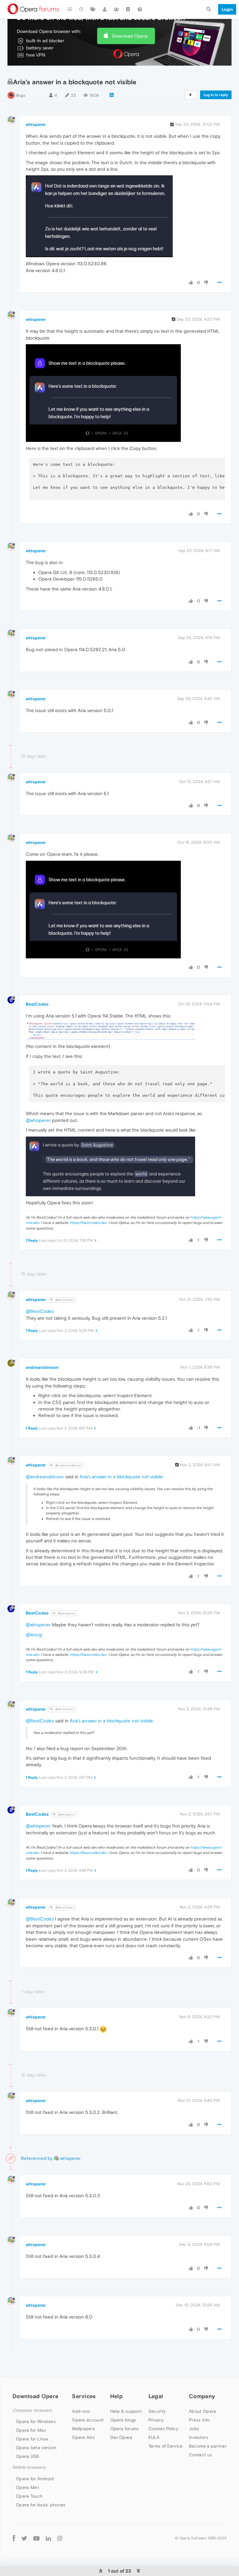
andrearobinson (42, 1367)
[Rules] (128, 9)
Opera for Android (35, 2479)
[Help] (140, 9)
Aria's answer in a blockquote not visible (121, 1477)
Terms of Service (166, 2446)
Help (116, 2396)
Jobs (194, 2429)
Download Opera (130, 36)
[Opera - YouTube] (36, 2538)
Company (202, 2396)
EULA (154, 2437)
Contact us (200, 2455)
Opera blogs (123, 2420)
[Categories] (70, 9)
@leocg (34, 1635)
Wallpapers (83, 2429)
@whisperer (38, 1120)
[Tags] (93, 9)
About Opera (202, 2411)
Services (84, 2396)
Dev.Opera (121, 2437)
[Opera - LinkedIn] (48, 2538)
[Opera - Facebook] (14, 2538)
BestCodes (37, 1004)
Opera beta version (36, 2448)
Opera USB (28, 2456)
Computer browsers (32, 2410)
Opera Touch (29, 2496)
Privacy (156, 2420)
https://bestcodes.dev (88, 1223)
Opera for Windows (36, 2421)
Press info (199, 2420)
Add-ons (81, 2411)
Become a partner (208, 2446)
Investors (199, 2437)
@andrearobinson (68, 1465)
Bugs (21, 95)
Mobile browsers (29, 2467)
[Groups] (116, 9)
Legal (156, 2396)
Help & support (126, 2411)
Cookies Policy (163, 2429)
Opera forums (124, 2429)
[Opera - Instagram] (60, 2538)
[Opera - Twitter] (24, 2538)
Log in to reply (216, 95)
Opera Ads (83, 2437)
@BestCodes (64, 1300)
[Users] (105, 9)
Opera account (88, 2420)
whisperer (36, 124)
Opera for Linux (32, 2439)
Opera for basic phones (41, 2505)
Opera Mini (27, 2487)
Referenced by (37, 2158)
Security (157, 2411)
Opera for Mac (31, 2430)
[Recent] (82, 9)
